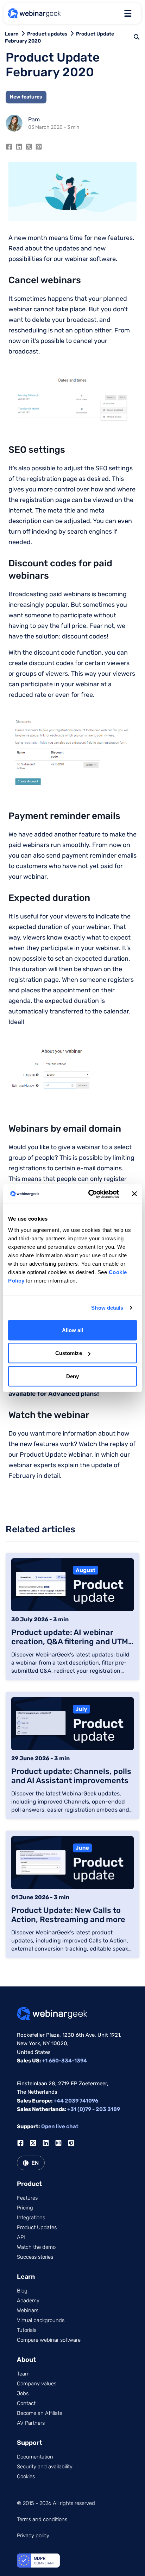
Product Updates (37, 2227)
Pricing (25, 2208)
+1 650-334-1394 (64, 2061)
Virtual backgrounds (41, 2320)
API (21, 2237)
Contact (26, 2403)
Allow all (73, 1330)
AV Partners (31, 2423)
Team (23, 2374)
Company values (37, 2384)
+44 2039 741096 (76, 2101)
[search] (137, 37)
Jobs (23, 2393)
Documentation (35, 2457)
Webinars (28, 2310)
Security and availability (45, 2467)
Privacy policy (33, 2536)
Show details (107, 1308)
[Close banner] (134, 1194)
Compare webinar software (49, 2340)
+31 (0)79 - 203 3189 (94, 2109)
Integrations (31, 2218)
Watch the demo (36, 2247)
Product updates (47, 34)
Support (30, 2443)
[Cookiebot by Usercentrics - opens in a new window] (90, 1194)
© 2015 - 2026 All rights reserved (56, 2503)
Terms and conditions (42, 2519)
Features (27, 2198)
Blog (22, 2291)
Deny (72, 1376)
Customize (69, 1353)
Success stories (35, 2257)
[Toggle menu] (128, 13)
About (26, 2360)
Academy (28, 2301)
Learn (12, 34)
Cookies (26, 2476)
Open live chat (60, 2126)
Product (29, 2184)
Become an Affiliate (40, 2413)
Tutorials (27, 2330)
